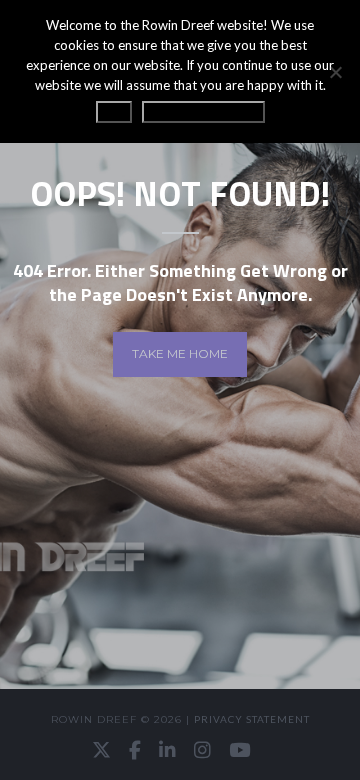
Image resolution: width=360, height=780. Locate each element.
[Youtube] (239, 750)
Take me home (180, 353)
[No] (335, 72)
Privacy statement (252, 719)
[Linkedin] (167, 750)
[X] (101, 750)
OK (114, 112)
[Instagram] (202, 750)
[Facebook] (135, 750)
